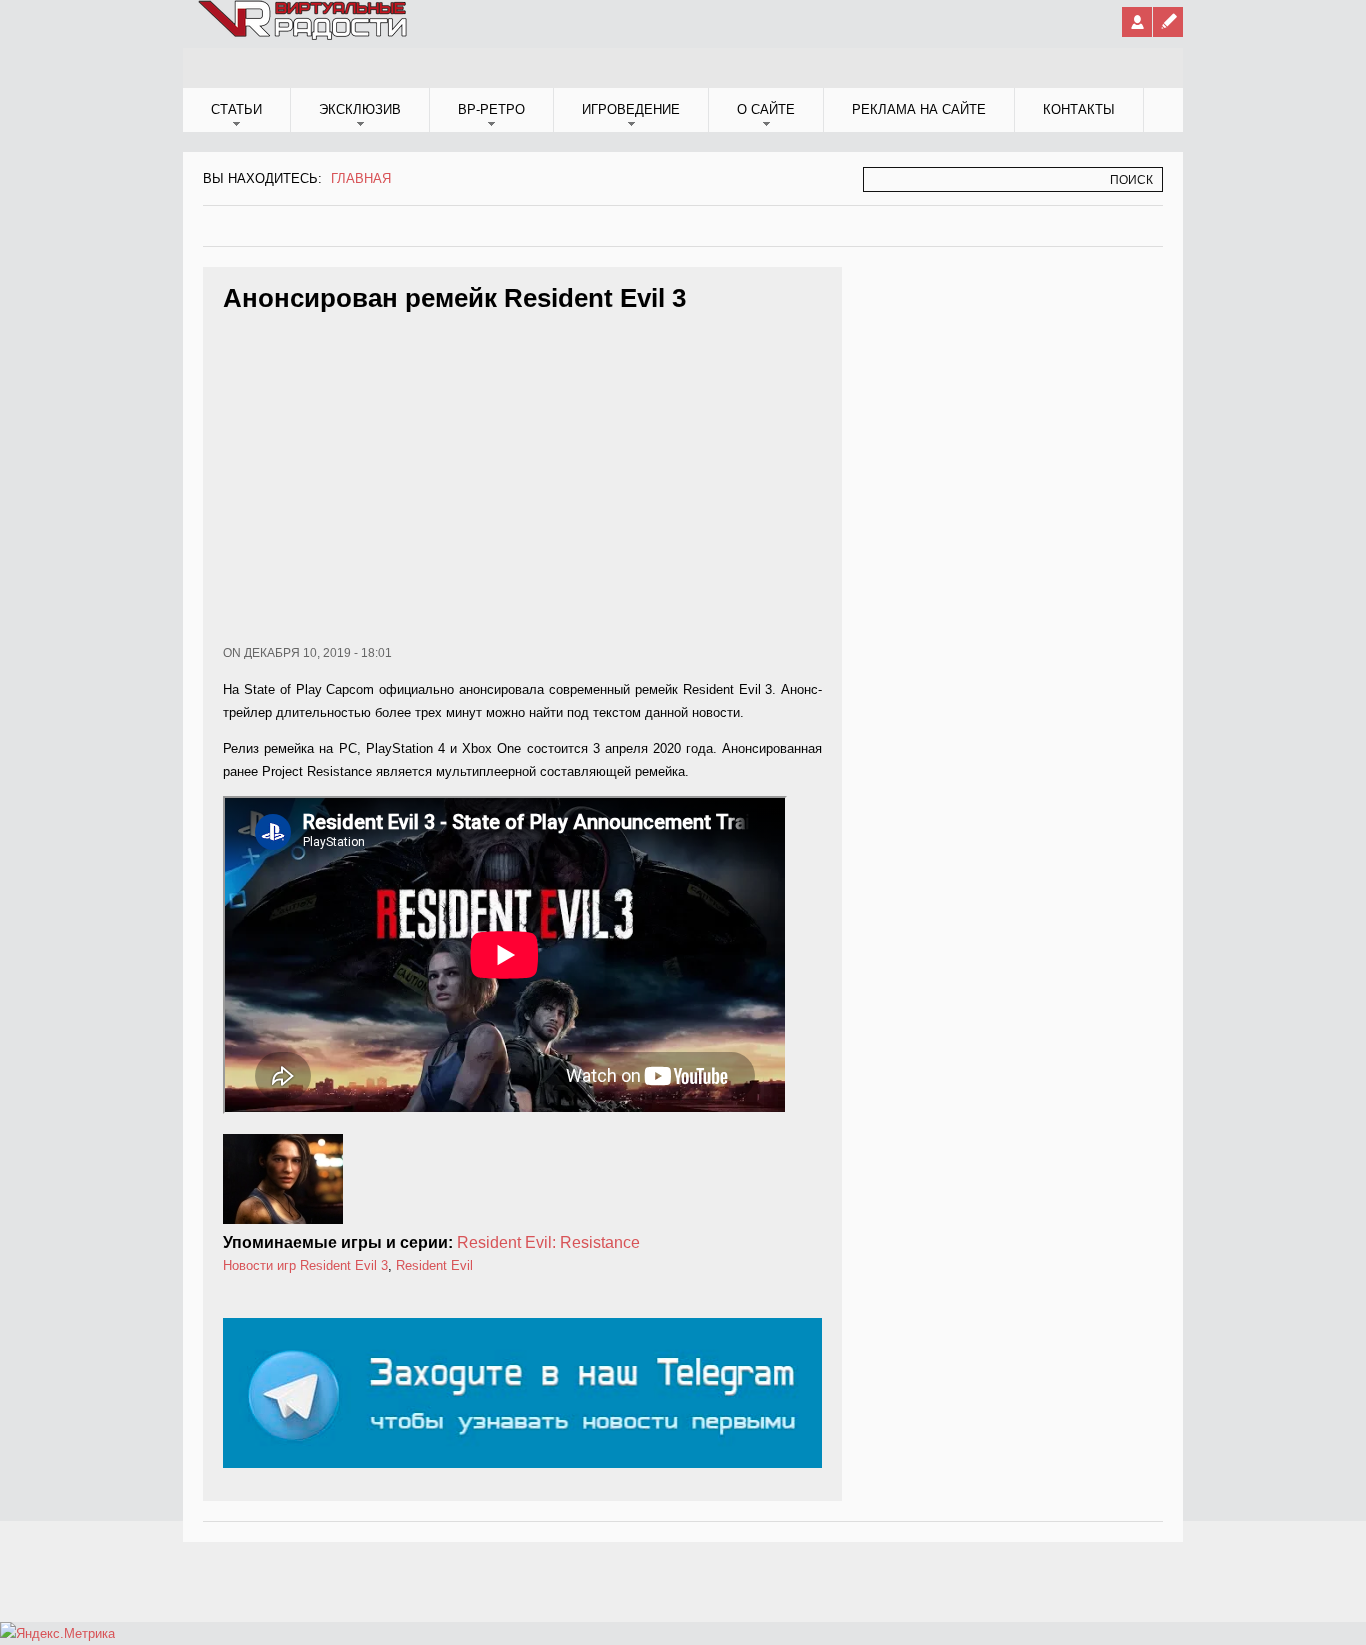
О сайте (766, 109)
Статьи (236, 109)
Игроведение (631, 109)
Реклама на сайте (919, 109)
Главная (361, 178)
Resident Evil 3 (344, 1265)
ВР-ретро (491, 109)
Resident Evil (434, 1265)
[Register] (1168, 22)
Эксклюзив (360, 109)
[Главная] (304, 36)
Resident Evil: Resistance (548, 1242)
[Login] (1137, 22)
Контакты (1079, 109)
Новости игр (259, 1265)
